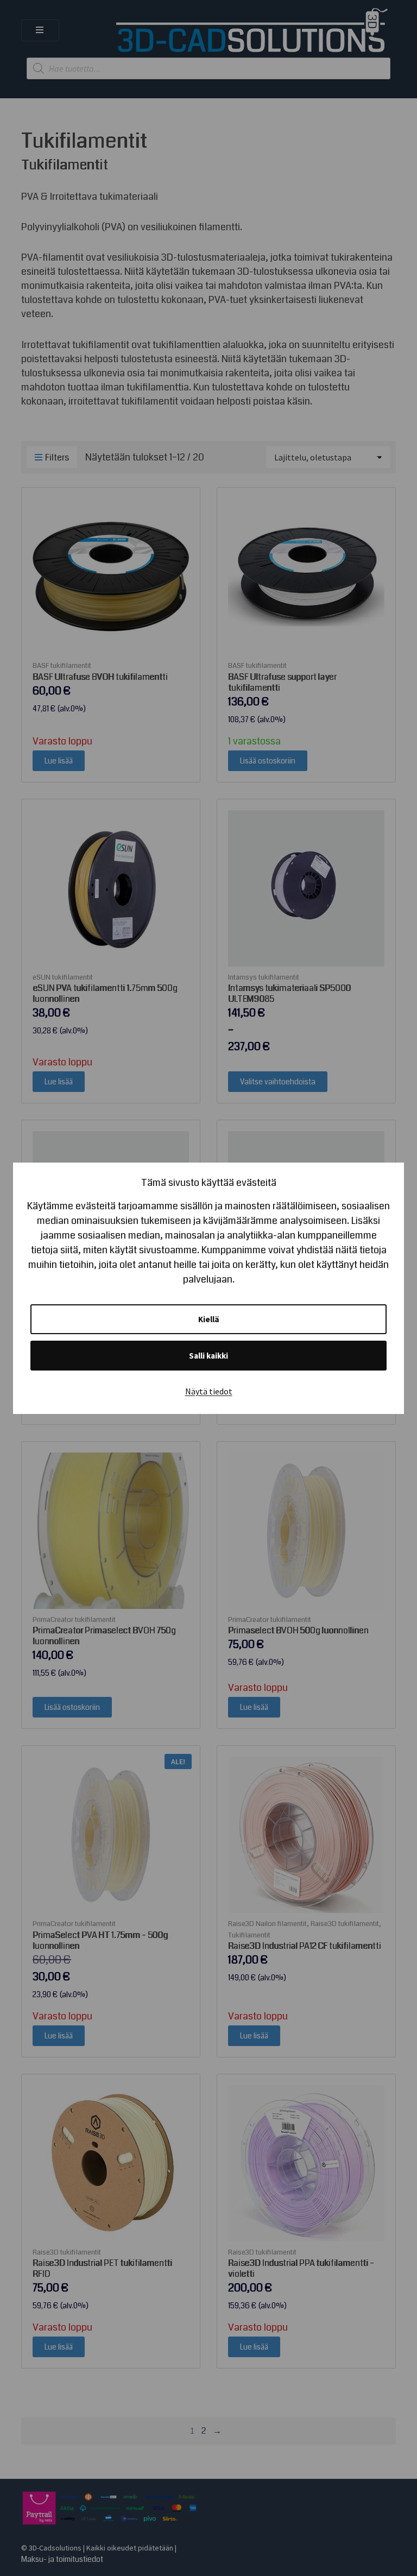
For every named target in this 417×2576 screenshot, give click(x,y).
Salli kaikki (208, 1356)
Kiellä (209, 1319)
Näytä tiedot (209, 1391)
